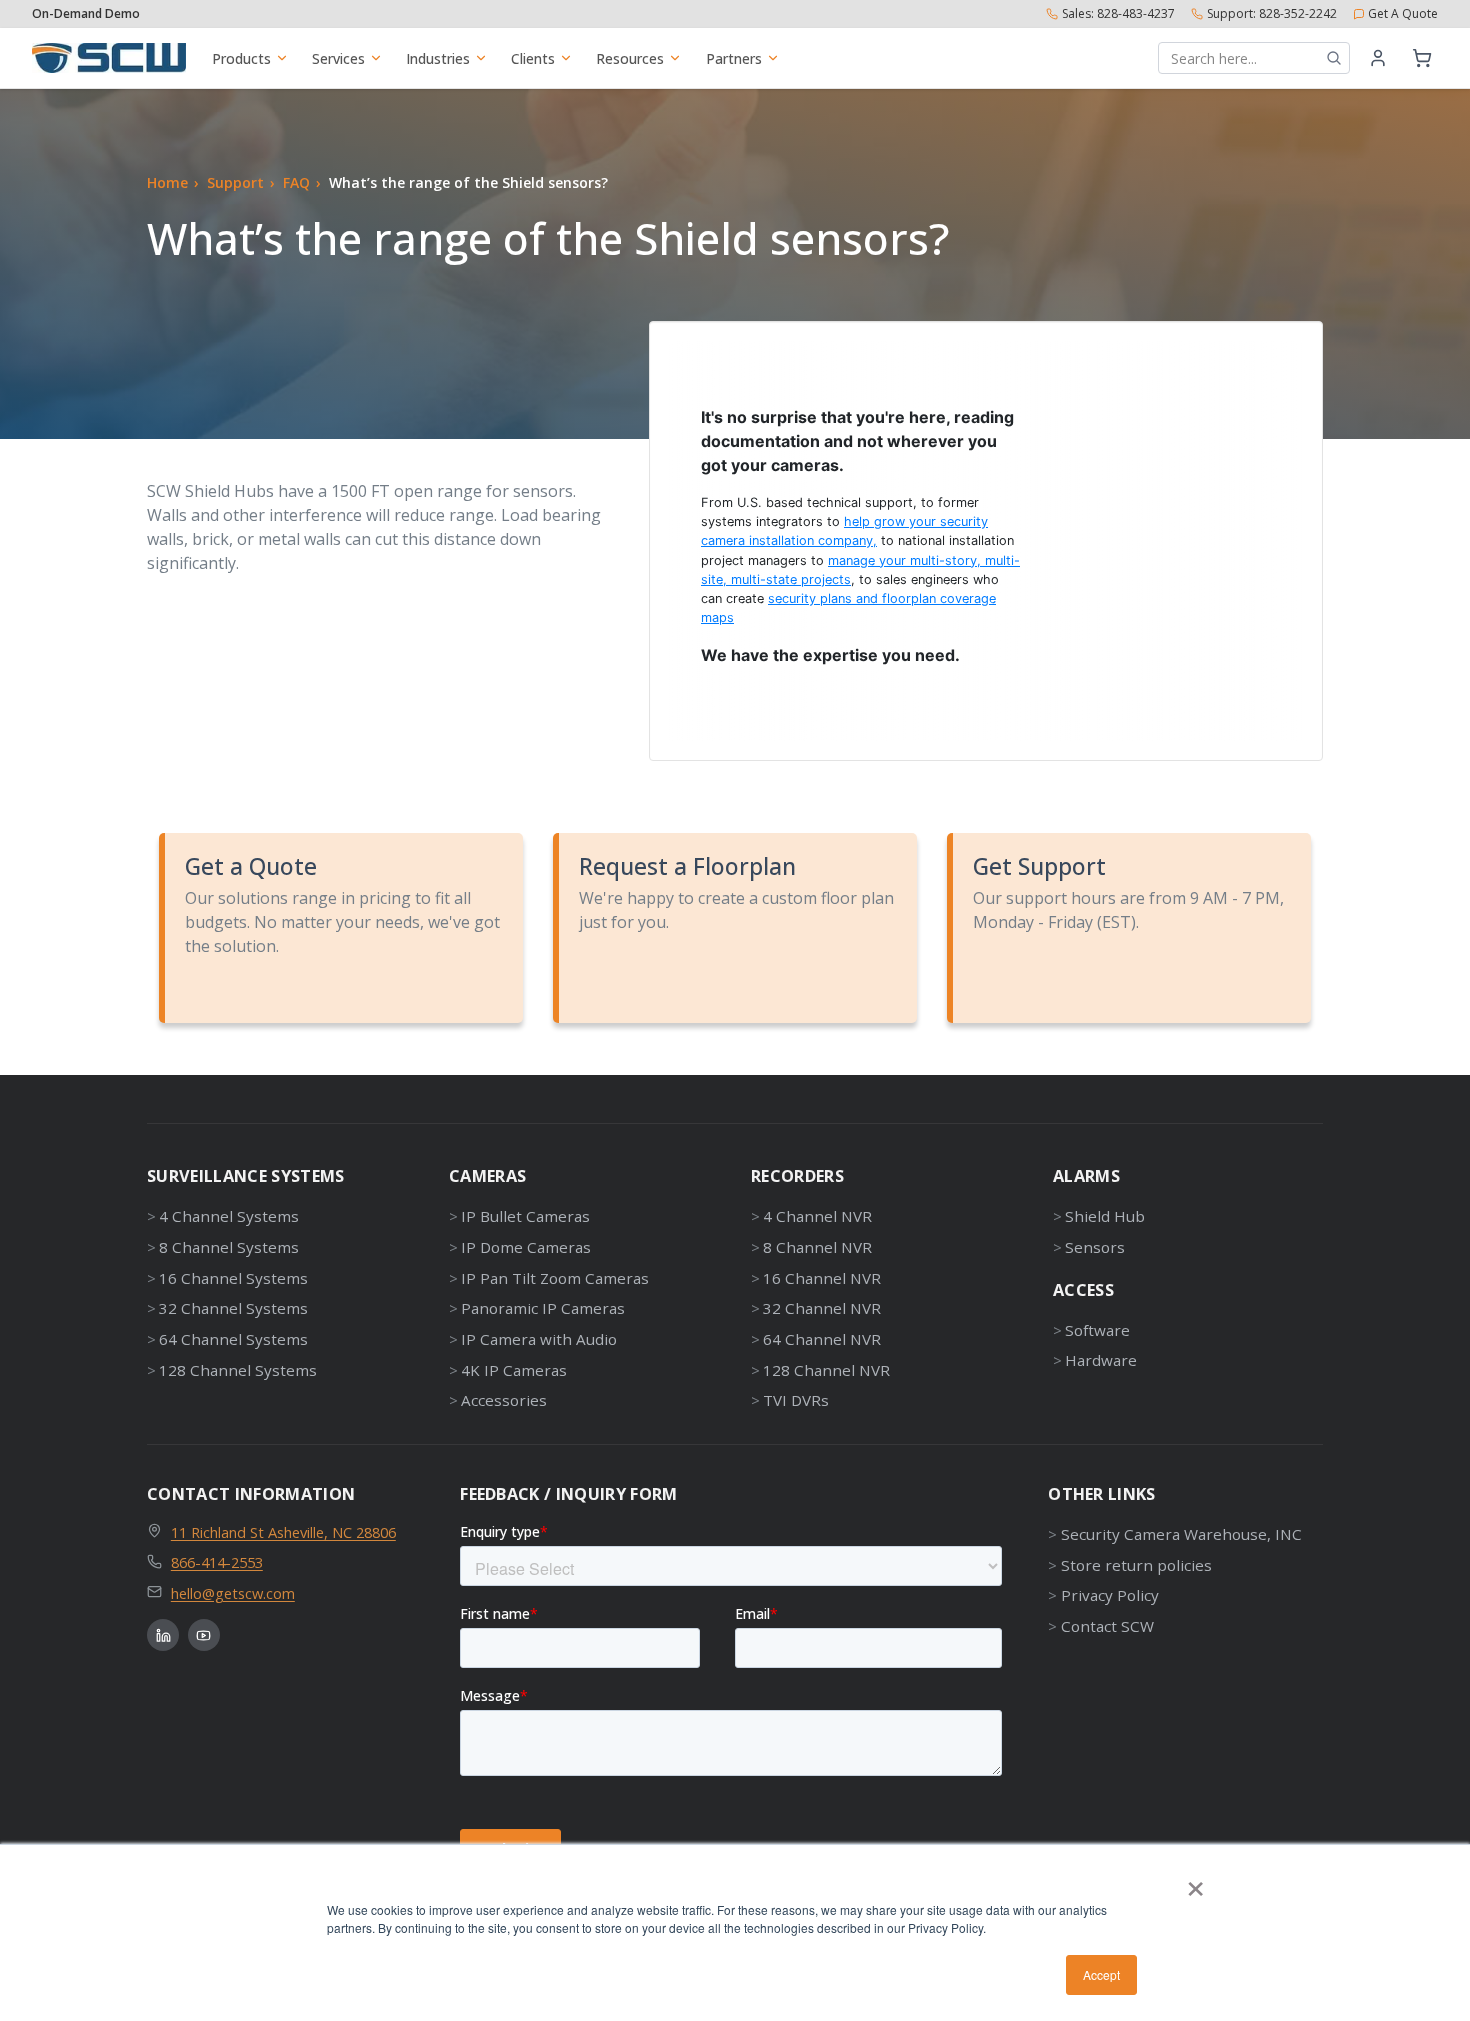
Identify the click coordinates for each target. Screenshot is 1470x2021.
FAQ (296, 182)
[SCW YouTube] (204, 1635)
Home (167, 182)
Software (1097, 1330)
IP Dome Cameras (526, 1247)
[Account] (1378, 58)
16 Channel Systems (233, 1278)
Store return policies (1136, 1565)
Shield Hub (1105, 1216)
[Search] (1334, 58)
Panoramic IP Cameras (543, 1308)
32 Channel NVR (822, 1308)
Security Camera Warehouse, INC (1181, 1534)
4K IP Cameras (514, 1370)
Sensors (1095, 1247)
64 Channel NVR (822, 1339)
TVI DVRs (796, 1400)
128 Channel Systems (238, 1370)
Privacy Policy (1109, 1595)
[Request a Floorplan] (738, 928)
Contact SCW (1107, 1626)
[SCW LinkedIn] (163, 1635)
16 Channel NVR (822, 1278)
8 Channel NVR (817, 1247)
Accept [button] (1101, 1974)
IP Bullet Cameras (525, 1216)
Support (235, 182)
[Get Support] (1132, 928)
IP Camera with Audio (539, 1339)
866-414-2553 (217, 1562)
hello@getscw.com (233, 1593)
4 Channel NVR (817, 1216)
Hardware (1101, 1360)
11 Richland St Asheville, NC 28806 (283, 1532)
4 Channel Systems (229, 1216)
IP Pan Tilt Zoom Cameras (555, 1278)
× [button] (1195, 1882)
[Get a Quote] (344, 928)
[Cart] (1422, 58)
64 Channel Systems (233, 1339)
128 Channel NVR (826, 1370)
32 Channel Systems (233, 1308)
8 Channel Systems (229, 1247)
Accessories (504, 1400)
